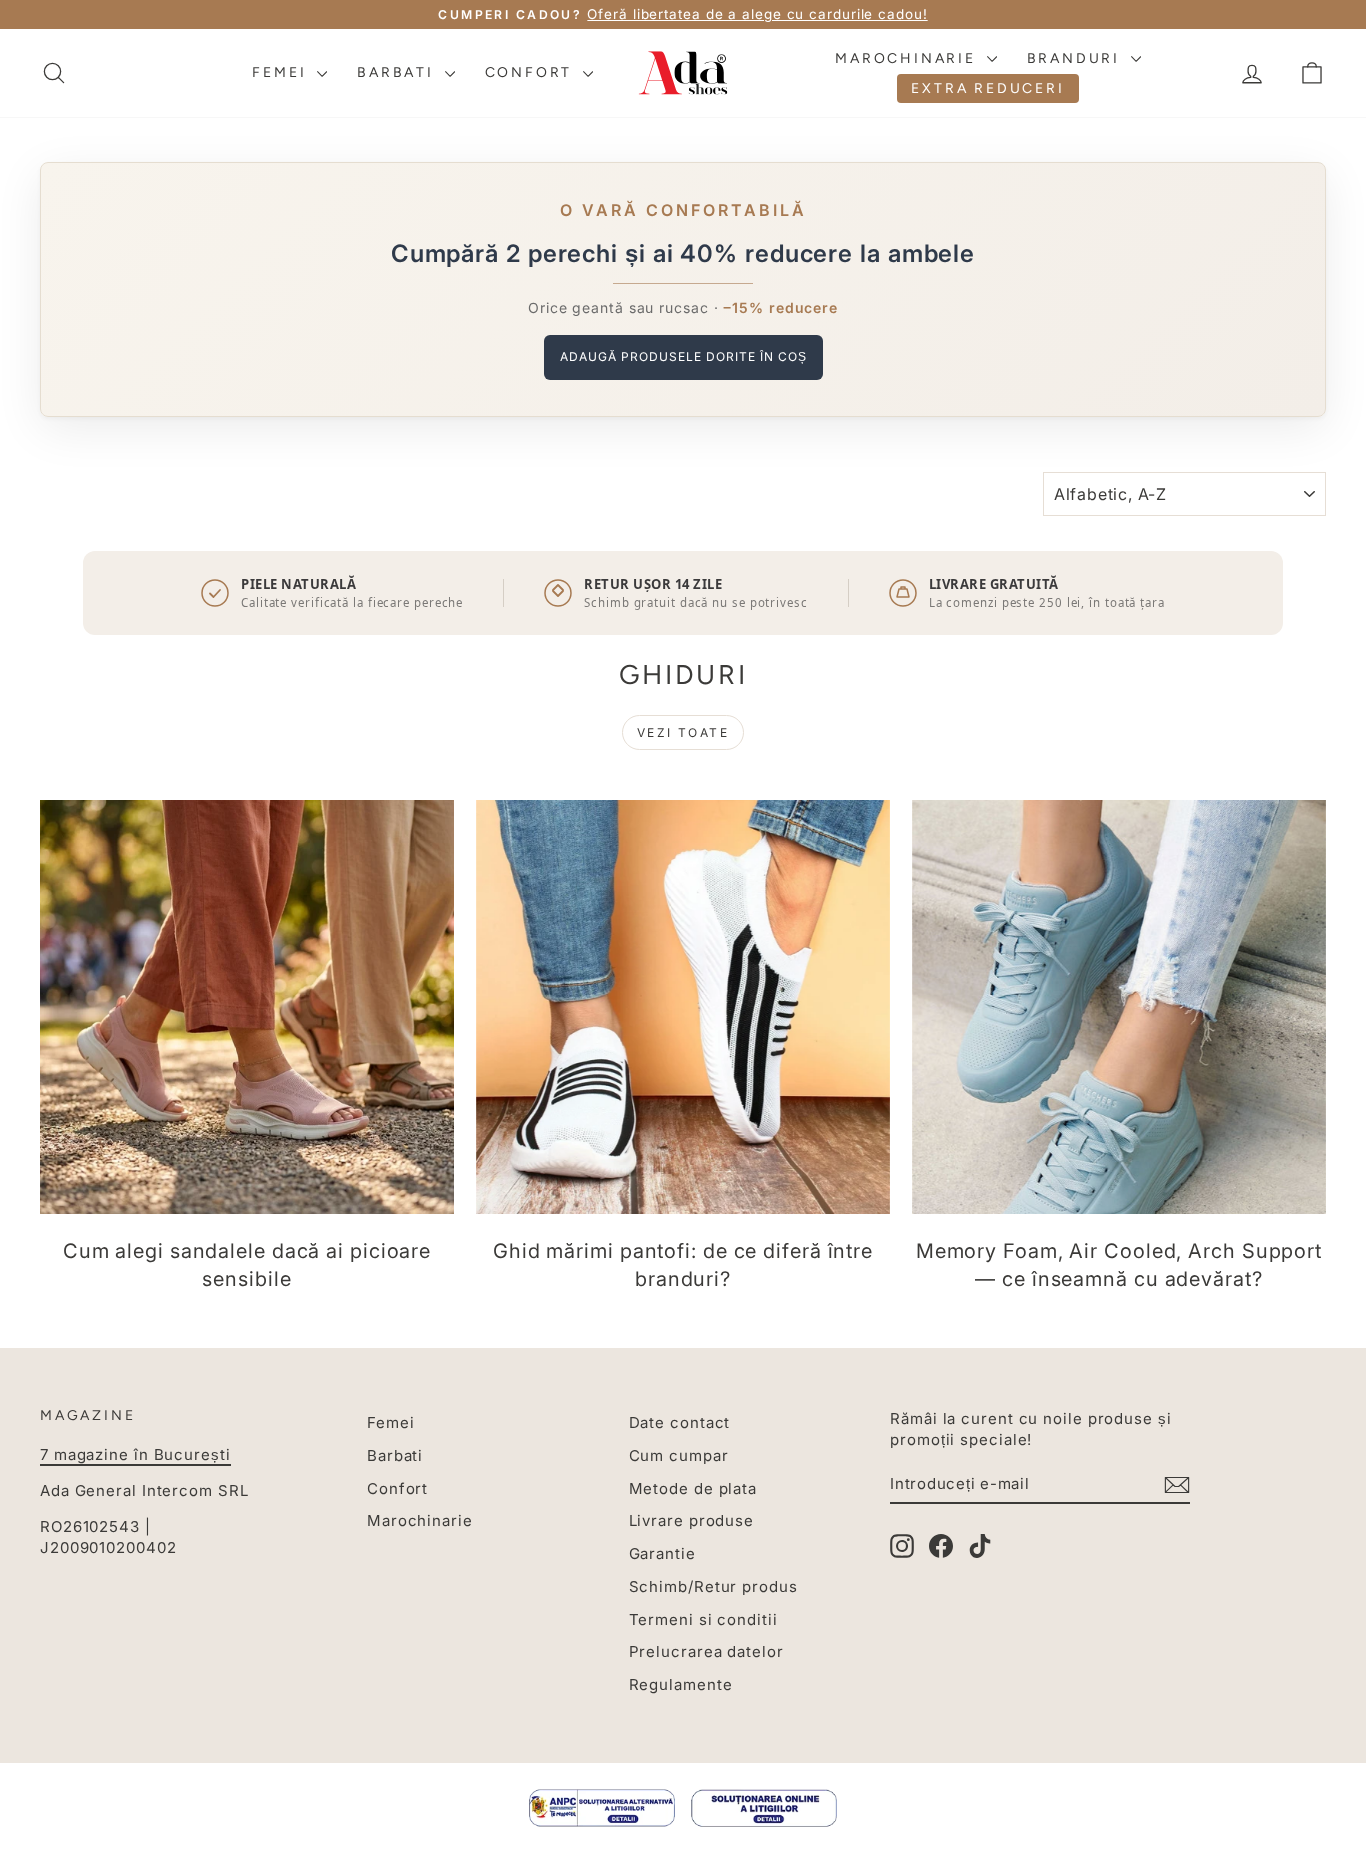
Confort (531, 72)
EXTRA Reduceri (987, 88)
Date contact (680, 1422)
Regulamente (681, 1684)
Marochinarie (908, 58)
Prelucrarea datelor (706, 1651)
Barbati (398, 72)
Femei (282, 72)
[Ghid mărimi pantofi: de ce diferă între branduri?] (683, 1007)
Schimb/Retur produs (713, 1586)
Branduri (1076, 58)
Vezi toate (683, 732)
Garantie (662, 1553)
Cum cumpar (679, 1455)
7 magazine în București (135, 1454)
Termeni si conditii (703, 1619)
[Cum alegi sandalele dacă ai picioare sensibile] (247, 1007)
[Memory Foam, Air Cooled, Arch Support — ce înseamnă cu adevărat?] (1119, 1007)
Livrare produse (692, 1520)
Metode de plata (693, 1488)
